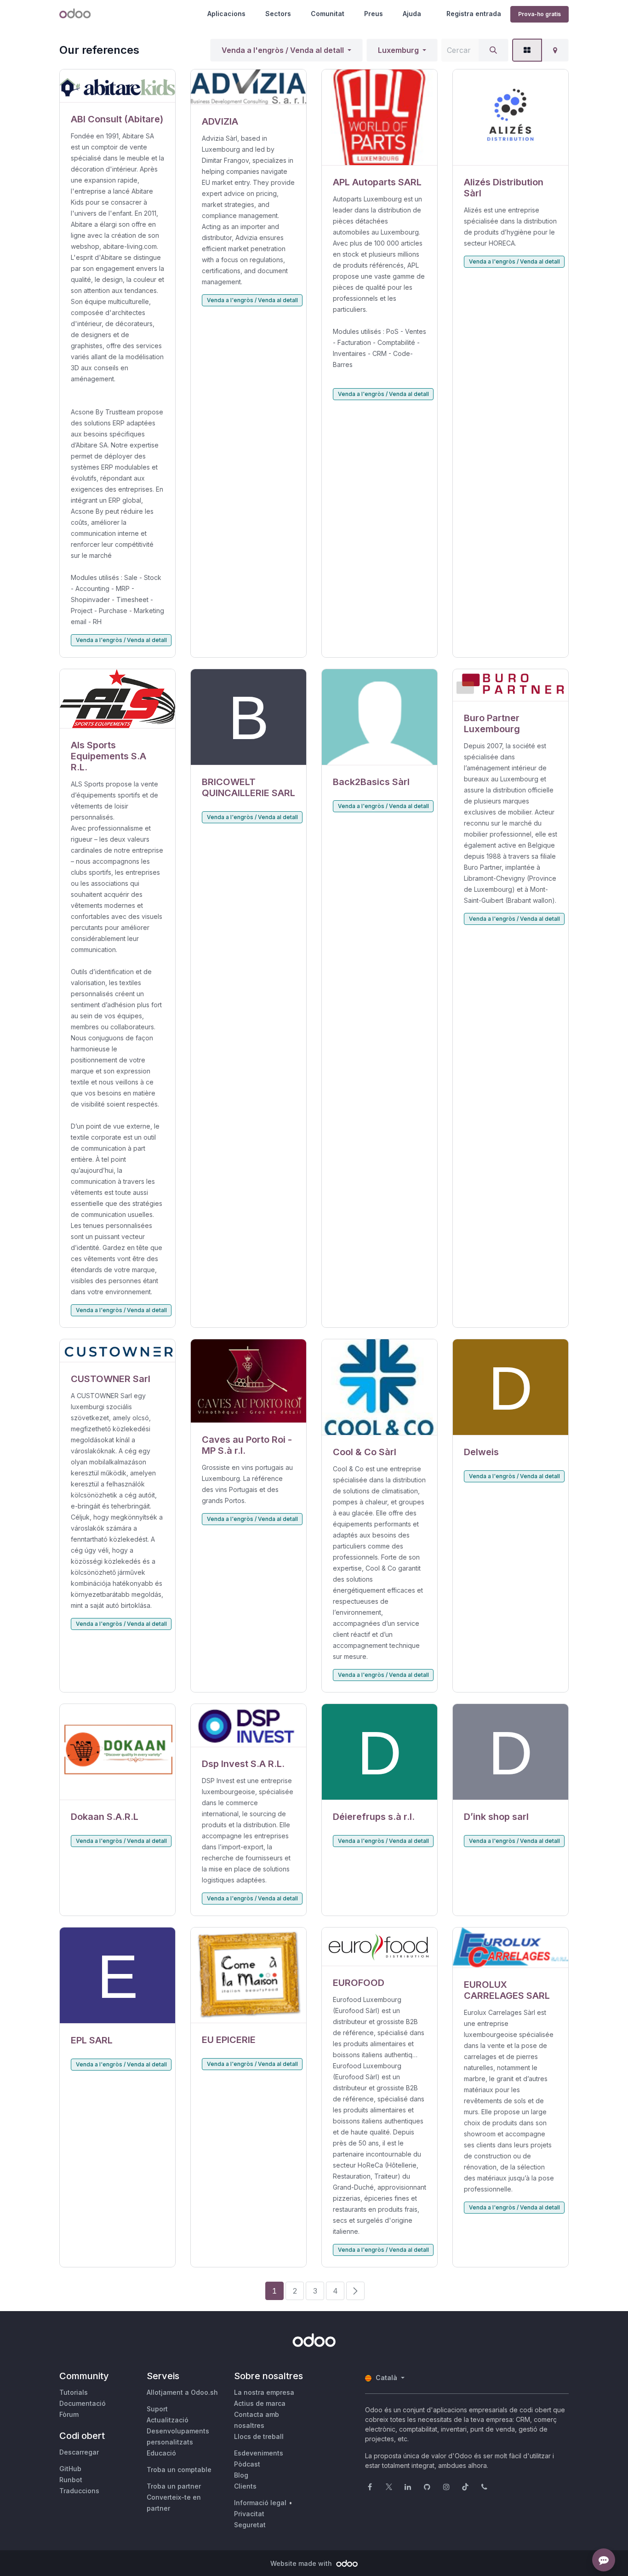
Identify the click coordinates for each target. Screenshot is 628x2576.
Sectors (278, 14)
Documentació (83, 2403)
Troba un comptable (179, 2470)
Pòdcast (247, 2464)
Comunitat (328, 14)
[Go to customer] (117, 86)
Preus (374, 14)
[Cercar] (493, 50)
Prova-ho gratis (540, 14)
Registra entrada (474, 14)
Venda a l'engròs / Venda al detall (283, 50)
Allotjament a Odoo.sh (182, 2392)
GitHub (70, 2469)
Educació (161, 2453)
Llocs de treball (259, 2436)
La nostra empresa (264, 2392)
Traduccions (79, 2491)
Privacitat (249, 2514)
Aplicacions (226, 14)
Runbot (71, 2480)
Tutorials (74, 2392)
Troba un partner (174, 2486)
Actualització (168, 2420)
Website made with (302, 2563)
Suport (157, 2409)
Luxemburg (398, 50)
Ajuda (412, 14)
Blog (241, 2475)
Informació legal (260, 2503)
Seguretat (250, 2525)
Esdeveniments (259, 2453)
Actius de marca (260, 2403)
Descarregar (79, 2452)
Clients (245, 2486)
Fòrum (69, 2414)
